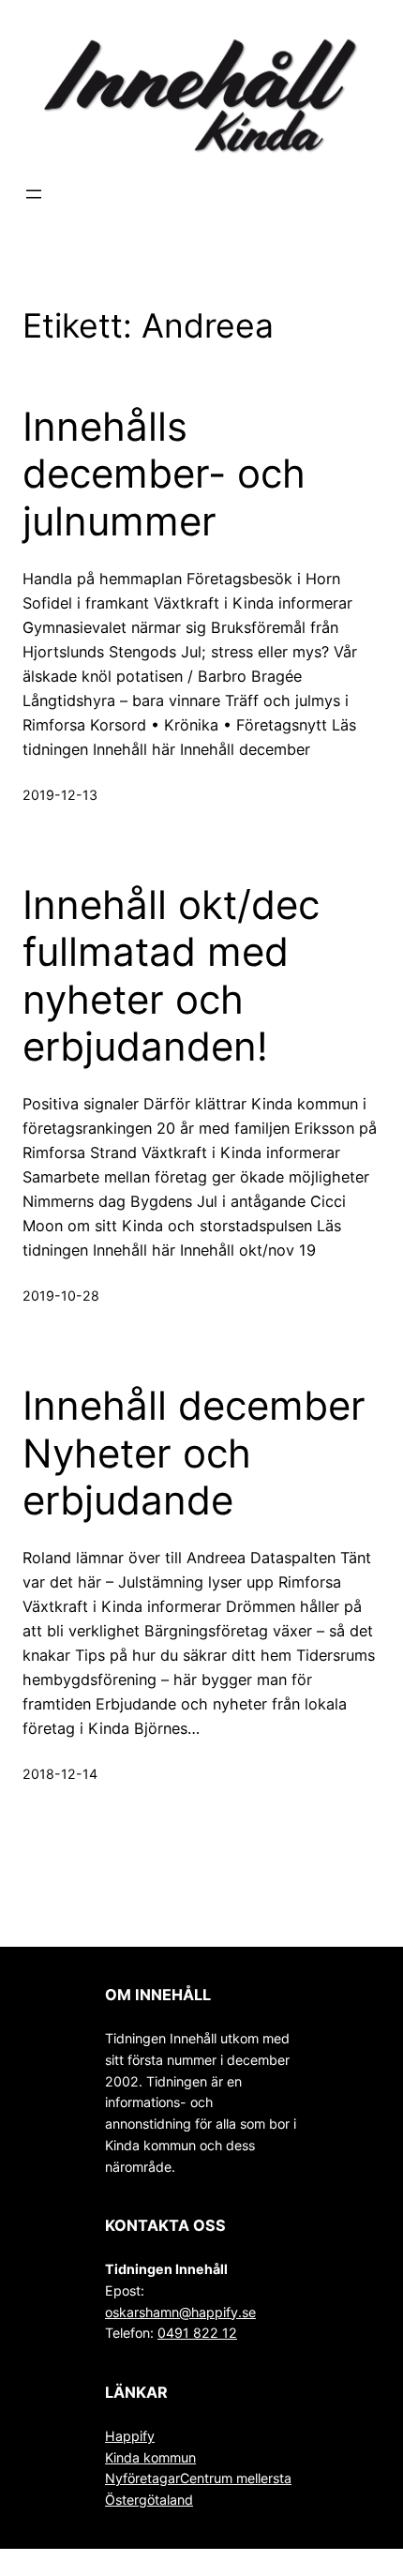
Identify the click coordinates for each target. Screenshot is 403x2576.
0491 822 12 (197, 2333)
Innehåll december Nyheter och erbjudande (194, 1453)
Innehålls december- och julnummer (164, 474)
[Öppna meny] (34, 194)
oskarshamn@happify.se (180, 2312)
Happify (130, 2436)
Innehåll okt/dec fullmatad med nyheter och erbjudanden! (171, 976)
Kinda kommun (150, 2457)
